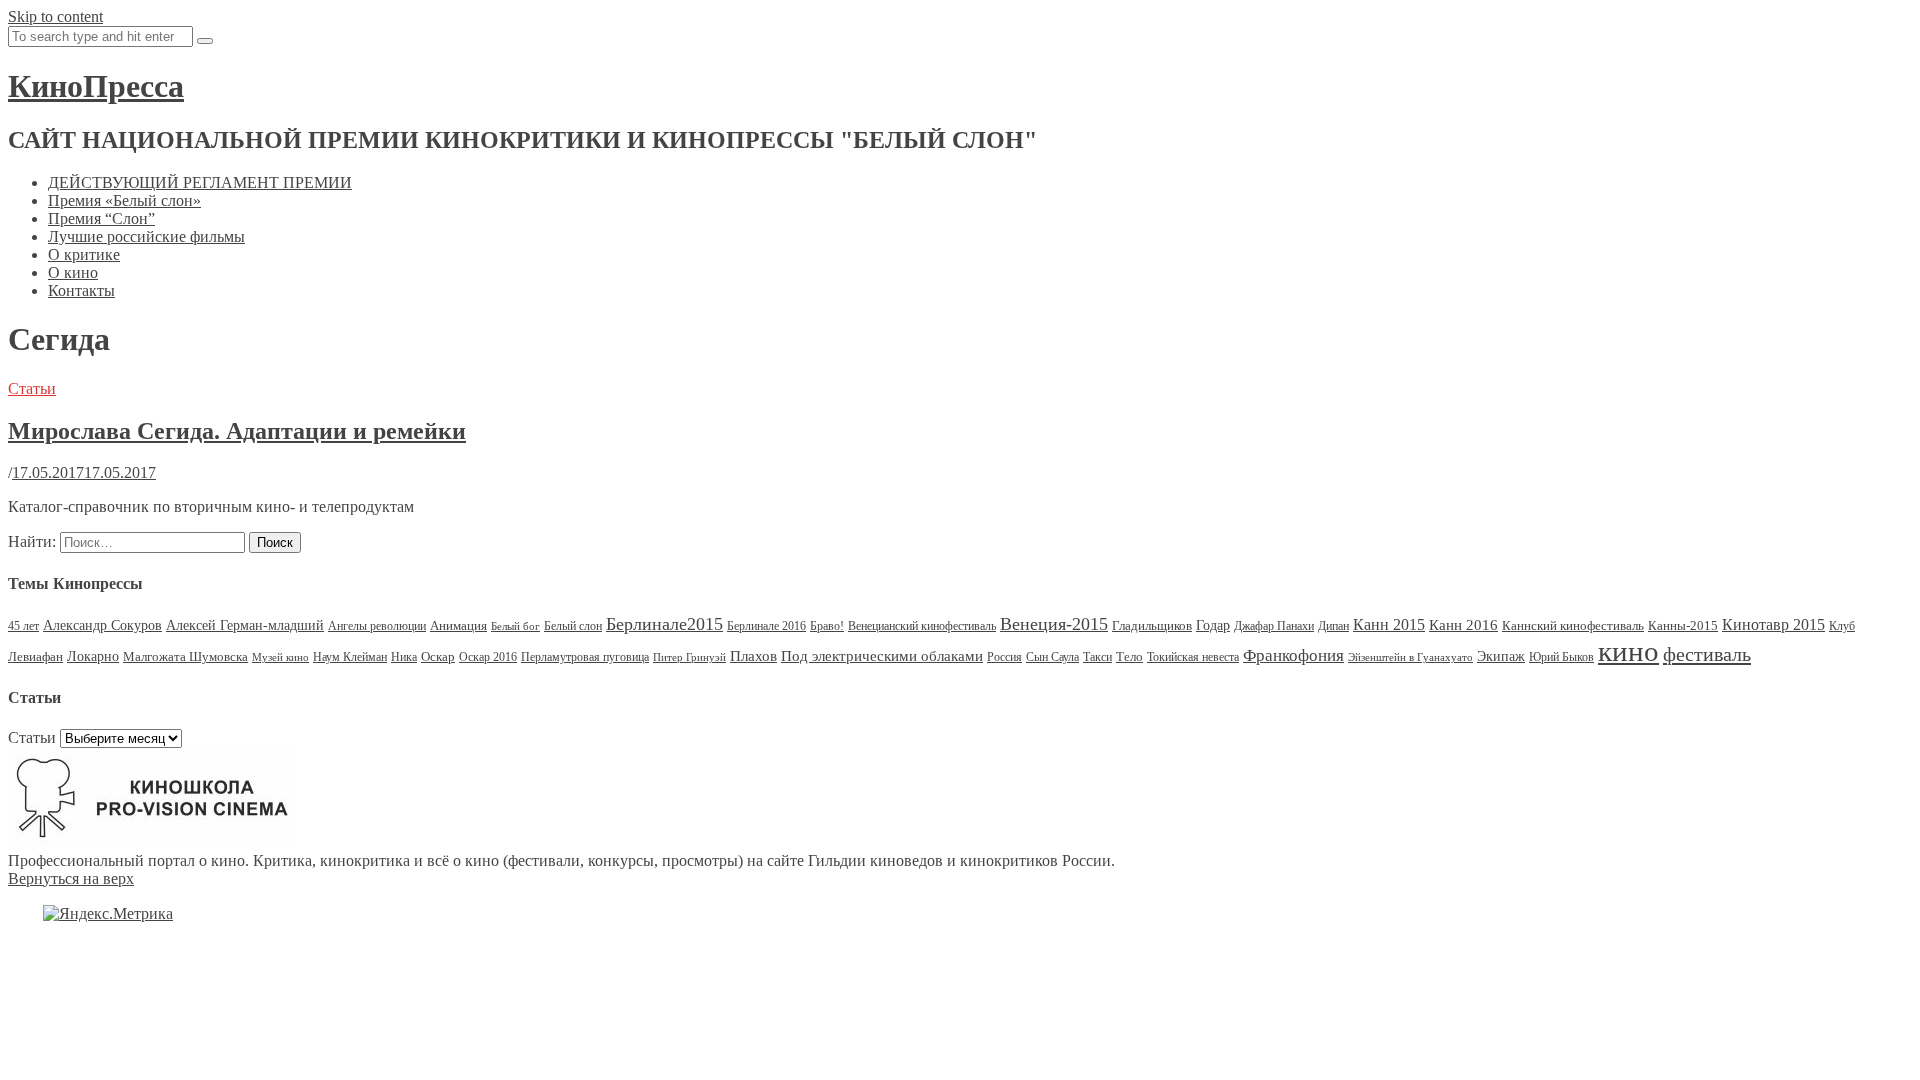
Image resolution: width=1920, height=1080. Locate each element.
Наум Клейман (350, 657)
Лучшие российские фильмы (146, 236)
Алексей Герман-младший (245, 625)
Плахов (753, 656)
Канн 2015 (1389, 624)
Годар (1213, 625)
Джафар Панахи (1274, 626)
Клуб (1842, 626)
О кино (73, 272)
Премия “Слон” (101, 218)
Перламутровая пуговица (585, 657)
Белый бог (515, 626)
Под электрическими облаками (882, 655)
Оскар (438, 656)
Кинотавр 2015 (1773, 624)
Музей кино (280, 657)
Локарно (93, 656)
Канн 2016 (1463, 624)
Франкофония (1293, 655)
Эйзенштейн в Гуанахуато (1410, 657)
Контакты (81, 290)
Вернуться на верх (71, 878)
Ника (404, 657)
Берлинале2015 (664, 624)
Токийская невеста (1193, 657)
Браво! (827, 626)
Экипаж (1501, 656)
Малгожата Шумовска (185, 656)
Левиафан (35, 656)
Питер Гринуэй (689, 657)
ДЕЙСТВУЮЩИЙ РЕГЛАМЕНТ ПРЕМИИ (200, 182)
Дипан (1333, 626)
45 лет (23, 626)
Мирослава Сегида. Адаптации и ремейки (237, 431)
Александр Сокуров (102, 625)
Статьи (32, 388)
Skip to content (55, 16)
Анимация (458, 625)
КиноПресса (96, 86)
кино (1628, 651)
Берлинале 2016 (766, 626)
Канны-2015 (1683, 625)
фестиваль (1707, 654)
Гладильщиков (1152, 625)
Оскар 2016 (488, 657)
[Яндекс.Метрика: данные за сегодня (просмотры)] (108, 914)
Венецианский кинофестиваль (922, 626)
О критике (84, 254)
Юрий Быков (1561, 657)
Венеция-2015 (1054, 624)
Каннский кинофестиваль (1573, 625)
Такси (1097, 657)
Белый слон (573, 626)
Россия (1004, 657)
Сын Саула (1052, 657)
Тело (1129, 656)
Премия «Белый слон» (124, 200)
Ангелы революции (377, 626)
